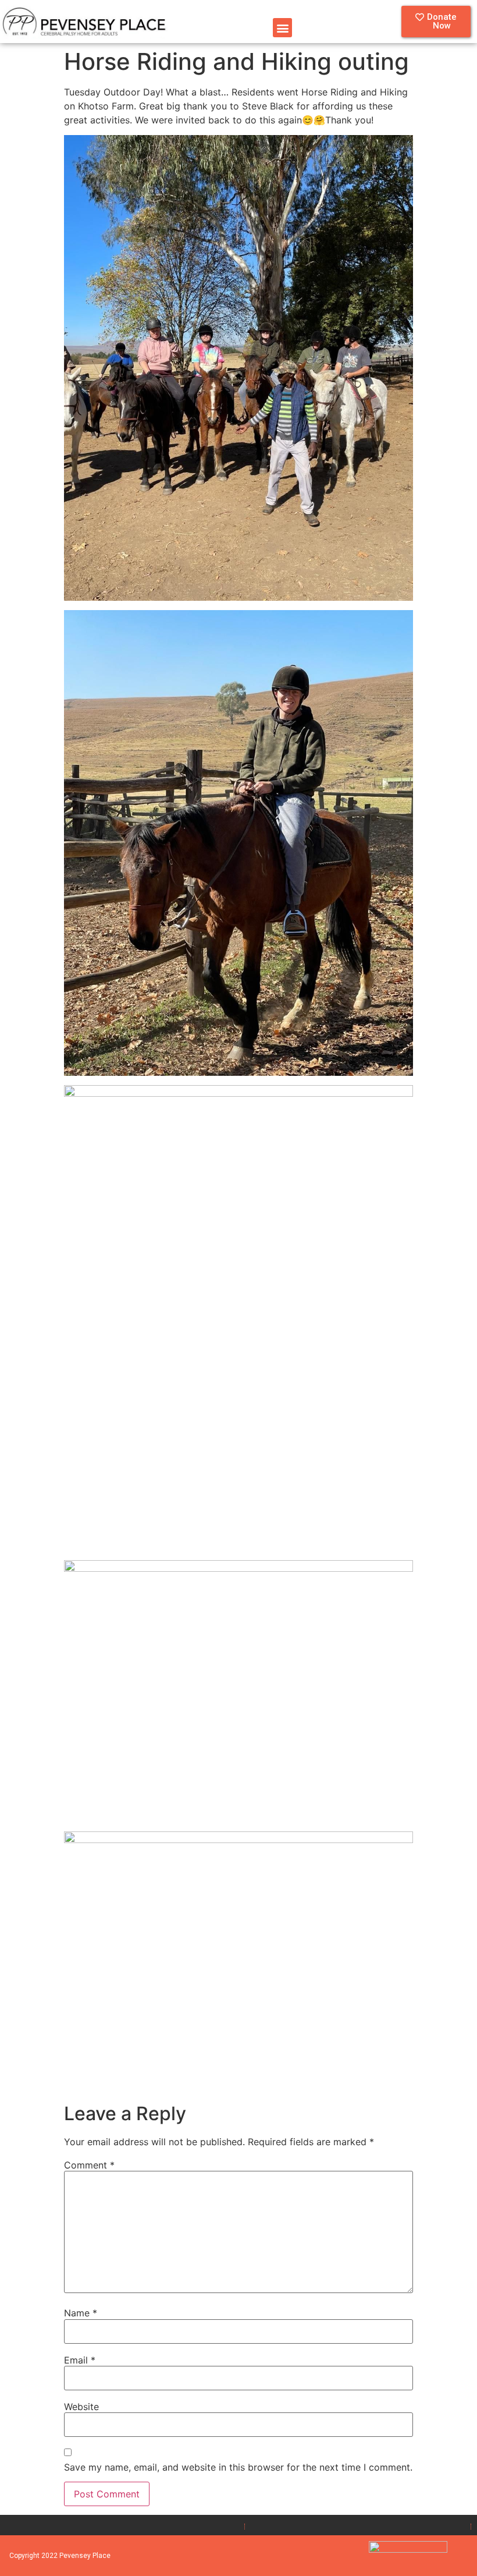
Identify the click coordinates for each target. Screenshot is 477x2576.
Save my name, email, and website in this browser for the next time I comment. (238, 2467)
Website (81, 2407)
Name (81, 2313)
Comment (89, 2165)
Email (80, 2360)
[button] (282, 28)
